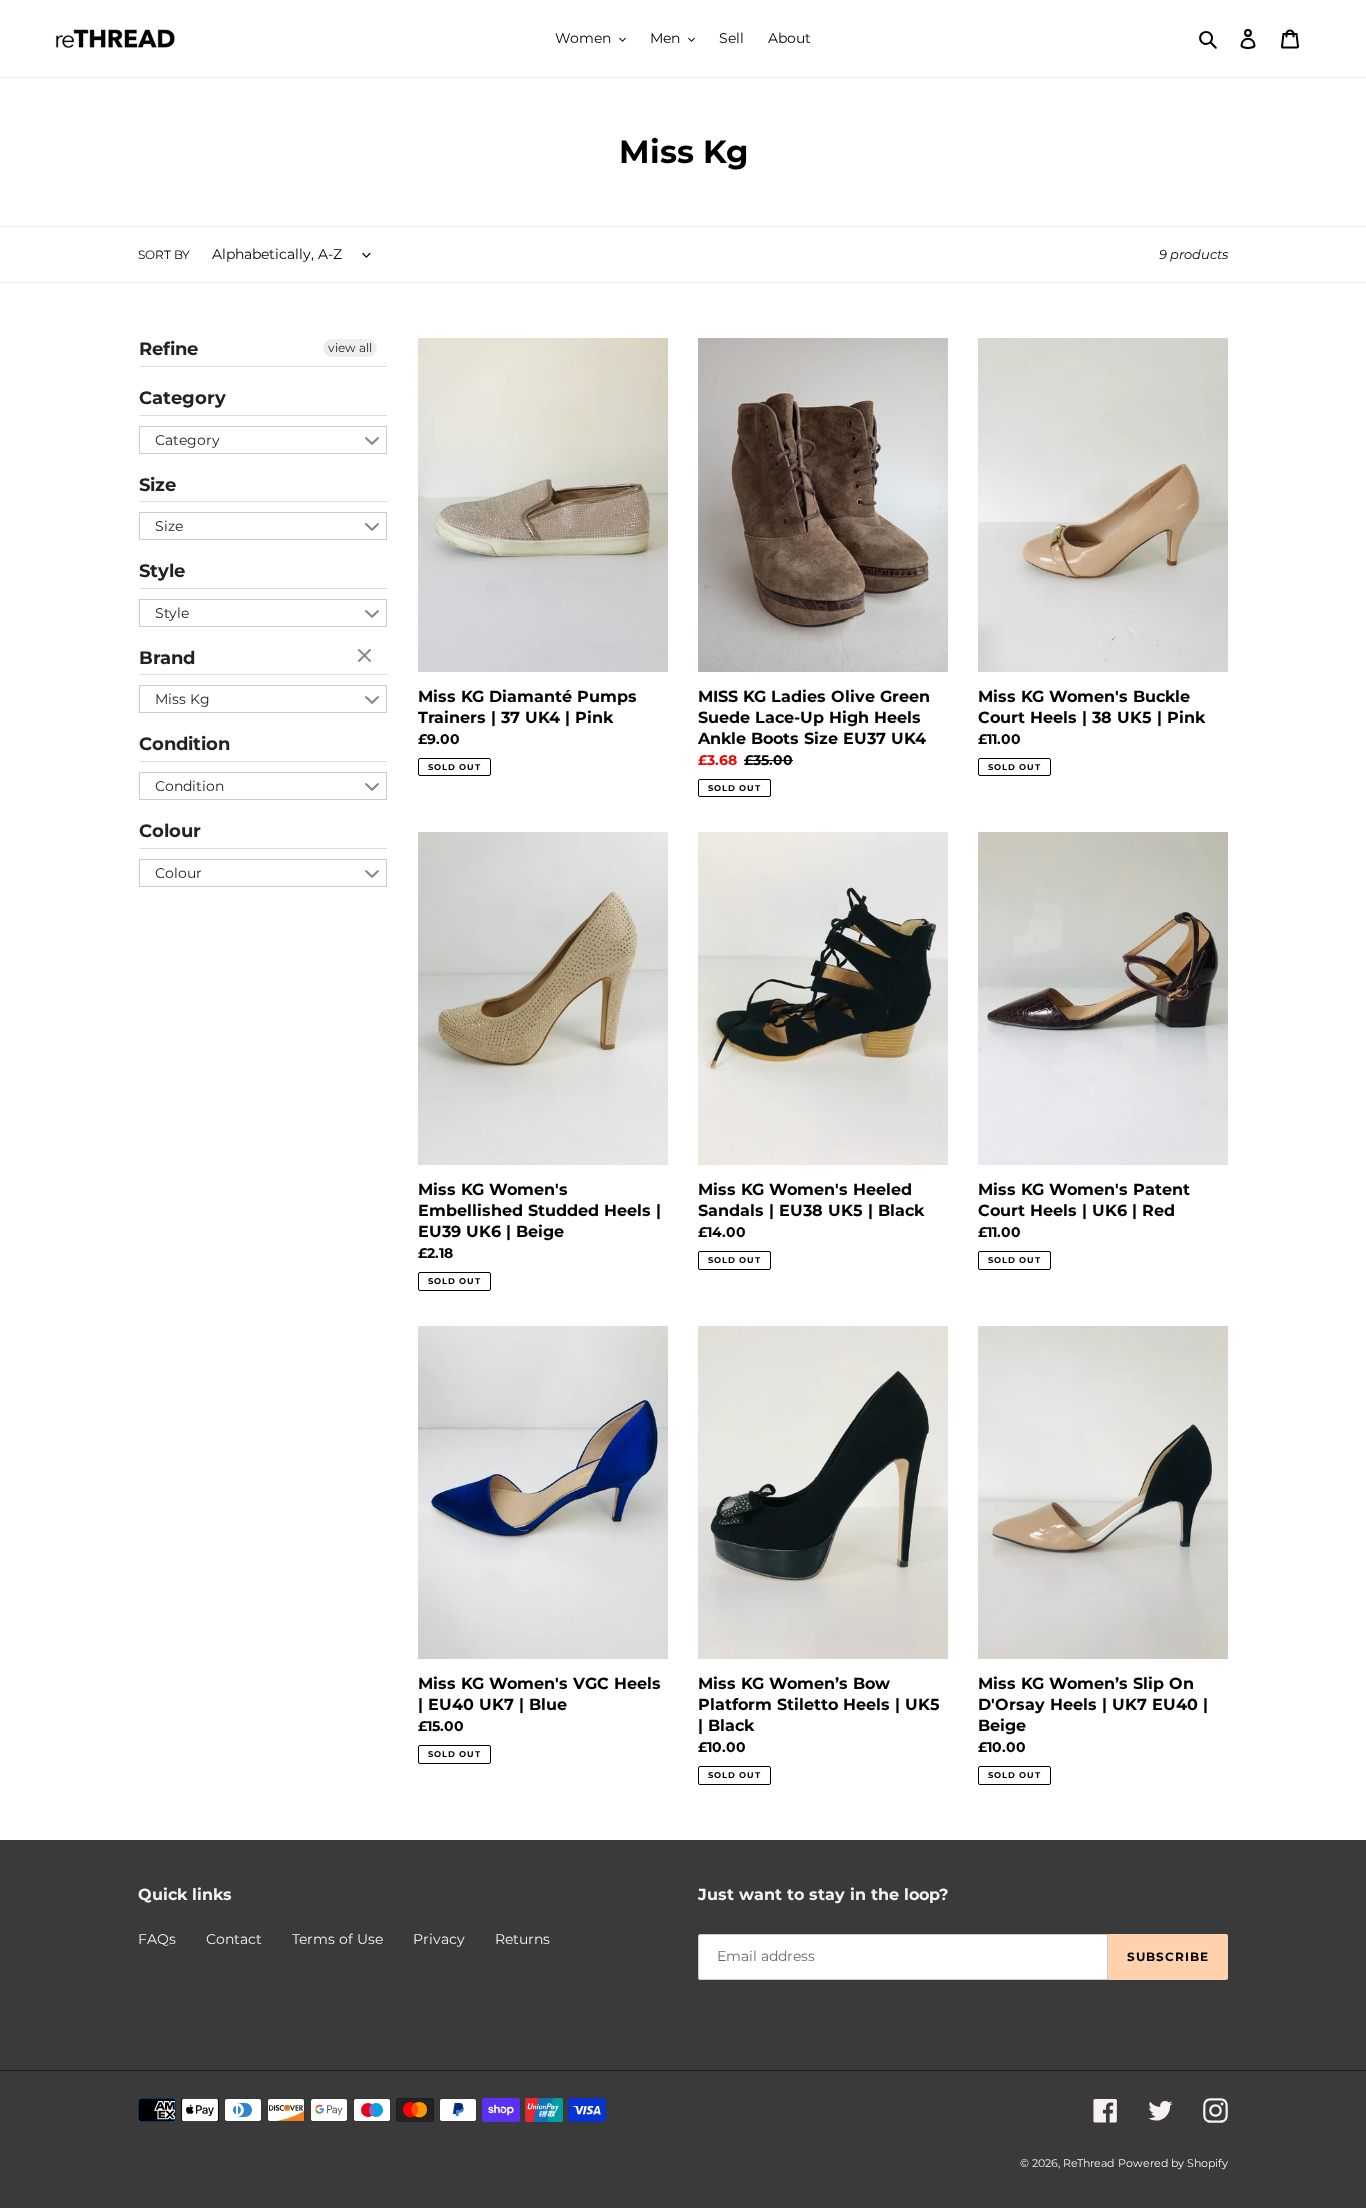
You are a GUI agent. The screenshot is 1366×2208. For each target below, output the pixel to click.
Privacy (439, 1939)
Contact (234, 1939)
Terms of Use (337, 1939)
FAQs (157, 1939)
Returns (522, 1939)
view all (350, 347)
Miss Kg (182, 699)
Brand (167, 658)
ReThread (1088, 2163)
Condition (184, 744)
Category (182, 398)
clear (367, 657)
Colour (170, 831)
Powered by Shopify (1173, 2163)
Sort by (164, 254)
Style (162, 571)
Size (157, 485)
